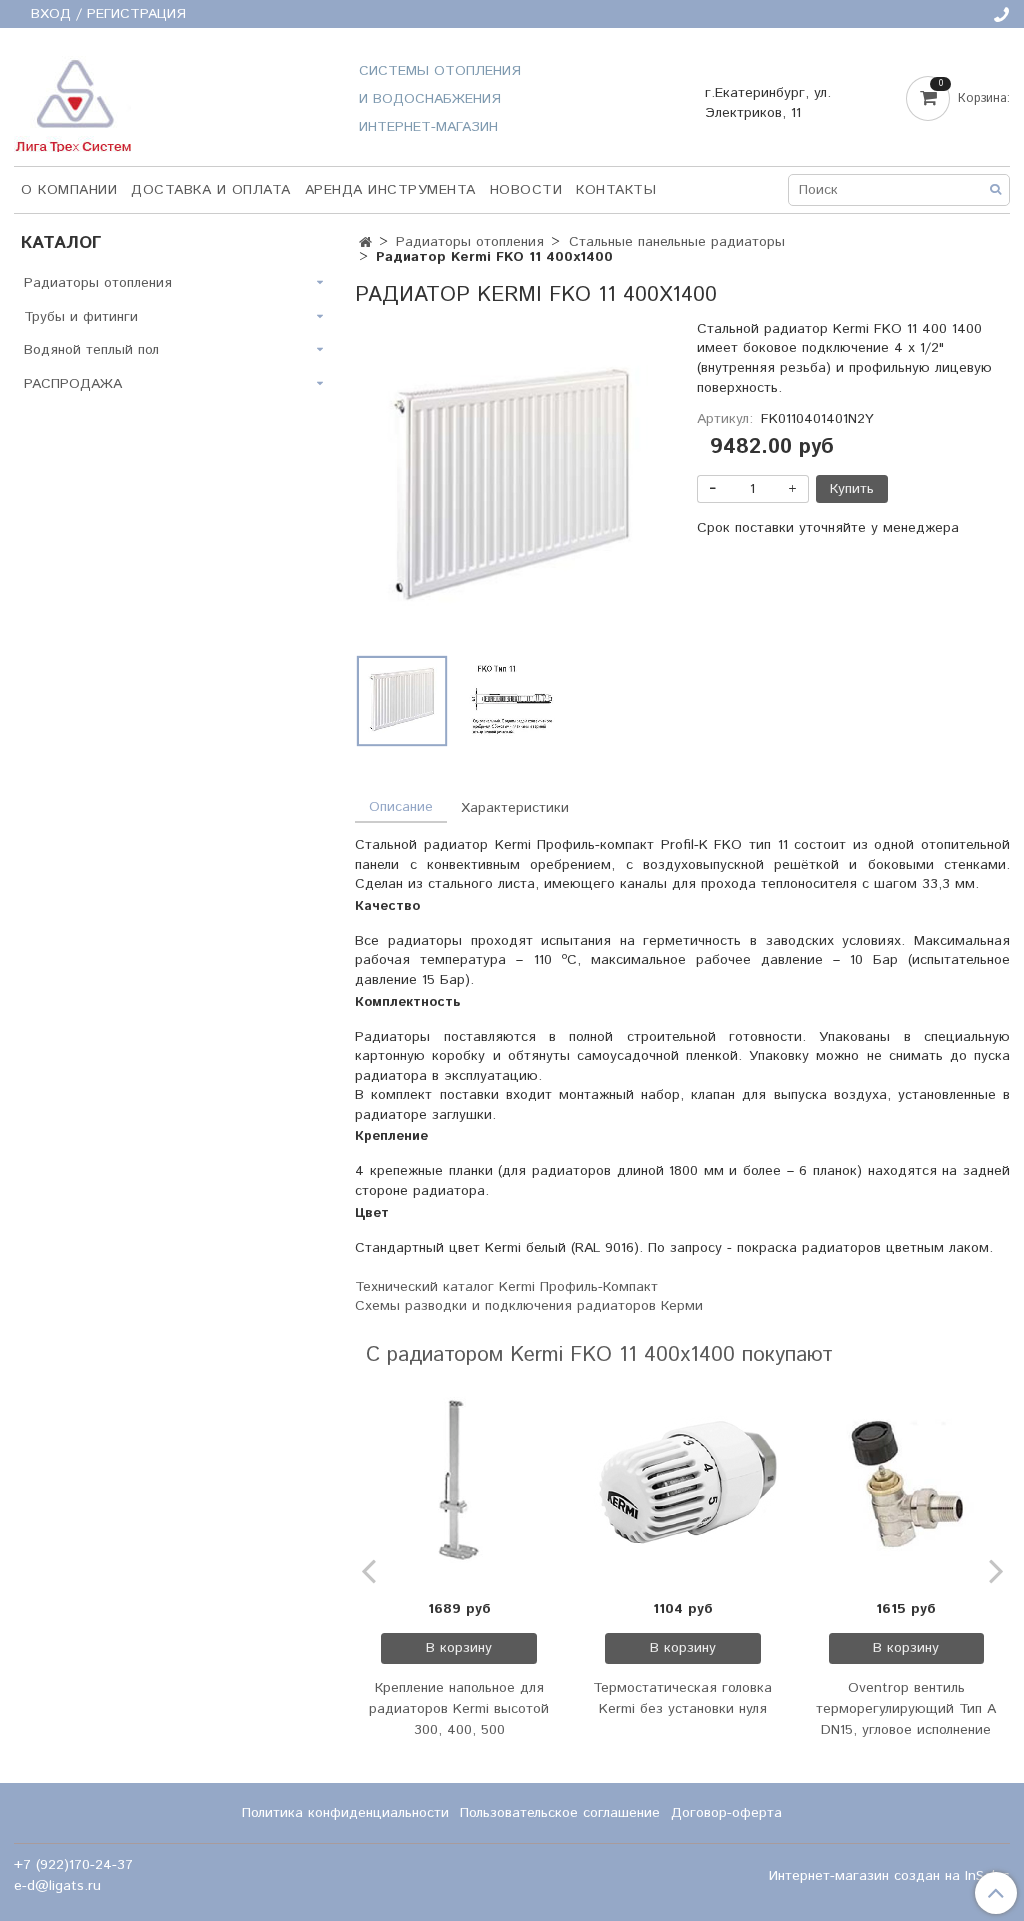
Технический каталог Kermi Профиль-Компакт (506, 1287)
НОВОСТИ (526, 190)
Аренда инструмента (390, 190)
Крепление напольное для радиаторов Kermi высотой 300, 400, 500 (459, 1709)
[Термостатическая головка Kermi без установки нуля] (683, 1484)
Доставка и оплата (211, 190)
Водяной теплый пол (91, 350)
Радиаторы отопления (470, 242)
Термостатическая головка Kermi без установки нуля (682, 1698)
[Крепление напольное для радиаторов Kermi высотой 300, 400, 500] (459, 1484)
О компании (69, 190)
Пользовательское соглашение (560, 1813)
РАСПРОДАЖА (73, 384)
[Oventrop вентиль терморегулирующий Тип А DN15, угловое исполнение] (907, 1484)
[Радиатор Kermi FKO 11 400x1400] (511, 490)
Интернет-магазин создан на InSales (889, 1876)
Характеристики (515, 808)
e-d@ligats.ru (57, 1886)
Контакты (616, 190)
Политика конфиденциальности (345, 1813)
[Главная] (365, 243)
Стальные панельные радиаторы (677, 242)
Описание (401, 807)
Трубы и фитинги (81, 317)
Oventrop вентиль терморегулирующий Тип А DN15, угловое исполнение (906, 1709)
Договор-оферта (726, 1813)
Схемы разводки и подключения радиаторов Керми (529, 1306)
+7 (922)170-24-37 (73, 1865)
